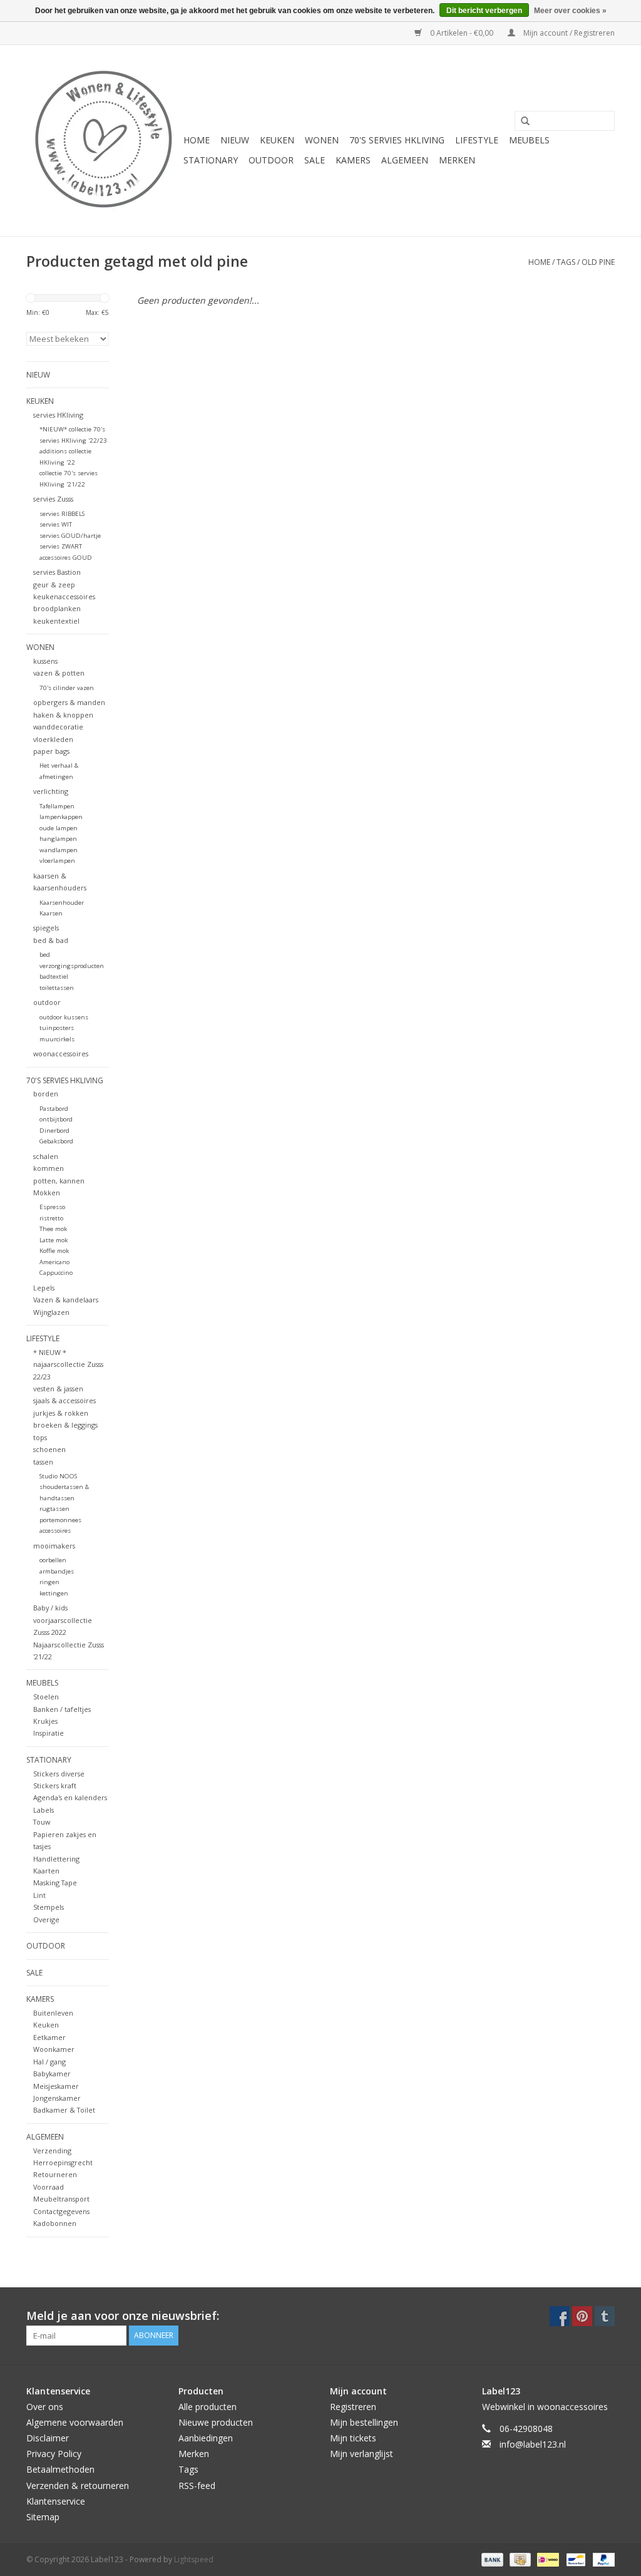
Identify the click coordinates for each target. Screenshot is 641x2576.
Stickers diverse (59, 1774)
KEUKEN (277, 140)
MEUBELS (529, 140)
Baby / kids (50, 1608)
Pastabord (54, 1109)
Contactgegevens (61, 2211)
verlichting (51, 791)
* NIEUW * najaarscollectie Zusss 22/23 (68, 1364)
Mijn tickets (353, 2438)
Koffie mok (54, 1251)
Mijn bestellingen (364, 2422)
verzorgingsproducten (72, 966)
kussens (45, 661)
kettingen (54, 1593)
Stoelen (46, 1697)
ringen (49, 1582)
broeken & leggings (65, 1425)
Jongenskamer (57, 2098)
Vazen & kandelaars (66, 1300)
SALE (315, 160)
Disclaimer (48, 2438)
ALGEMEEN (405, 160)
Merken (457, 160)
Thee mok (53, 1229)
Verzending (52, 2151)
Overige (46, 1919)
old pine (598, 262)
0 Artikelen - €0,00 (462, 33)
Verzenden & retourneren (78, 2486)
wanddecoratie (58, 727)
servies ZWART (61, 546)
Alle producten (208, 2407)
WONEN (322, 140)
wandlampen (59, 850)
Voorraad (49, 2187)
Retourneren (55, 2174)
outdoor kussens (64, 1017)
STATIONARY (211, 160)
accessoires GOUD (66, 558)
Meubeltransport (61, 2199)
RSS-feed (197, 2486)
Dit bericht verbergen (484, 11)
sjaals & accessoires (64, 1400)
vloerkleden (53, 739)
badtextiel (54, 976)
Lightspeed (194, 2559)
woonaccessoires (61, 1054)
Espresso (52, 1207)
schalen (46, 1156)
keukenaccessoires (64, 596)
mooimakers (54, 1546)
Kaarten (46, 1871)
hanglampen (58, 839)
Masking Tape (55, 1883)
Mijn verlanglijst (362, 2454)
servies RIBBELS (62, 514)
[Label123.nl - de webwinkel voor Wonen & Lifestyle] (103, 141)
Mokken (47, 1193)
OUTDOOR (271, 160)
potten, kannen (59, 1181)
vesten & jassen (58, 1388)
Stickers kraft (55, 1785)
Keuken (46, 2025)
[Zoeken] (521, 121)
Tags (566, 262)
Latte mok (54, 1240)
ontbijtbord (56, 1119)
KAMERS (353, 160)
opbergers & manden (69, 702)
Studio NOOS (58, 1476)
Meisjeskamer (56, 2086)
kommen (49, 1168)
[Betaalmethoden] (491, 2559)
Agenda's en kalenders (70, 1797)
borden (46, 1094)
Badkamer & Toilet (64, 2110)
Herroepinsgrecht (63, 2162)
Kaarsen (51, 913)
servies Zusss (53, 499)
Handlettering (56, 1859)
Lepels (44, 1288)
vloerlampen (57, 861)
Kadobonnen (55, 2223)
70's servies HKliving (397, 140)
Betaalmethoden (60, 2469)
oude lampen (59, 828)
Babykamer (52, 2074)
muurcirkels (57, 1039)
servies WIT (56, 524)
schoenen (49, 1449)
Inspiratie (49, 1733)
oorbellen (53, 1560)
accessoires (55, 1531)
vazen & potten (59, 673)
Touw (42, 1822)
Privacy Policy (54, 2454)
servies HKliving (58, 415)
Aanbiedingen (206, 2438)
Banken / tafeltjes (62, 1709)
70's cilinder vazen (67, 688)
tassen (43, 1462)
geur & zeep (54, 585)
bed (45, 955)
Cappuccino (56, 1273)
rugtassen (54, 1509)
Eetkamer (49, 2037)
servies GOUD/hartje (70, 536)
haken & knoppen (63, 715)
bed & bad (51, 940)
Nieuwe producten (216, 2422)
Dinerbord (54, 1131)
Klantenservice (56, 2501)
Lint (39, 1895)
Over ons (45, 2407)
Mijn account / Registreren (568, 33)
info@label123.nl (533, 2444)
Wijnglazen (51, 1312)
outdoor (47, 1002)
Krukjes (45, 1721)
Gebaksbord (56, 1141)
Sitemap (43, 2517)
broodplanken (57, 608)
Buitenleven (53, 2013)
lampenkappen (61, 817)
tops (40, 1437)
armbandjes (57, 1571)
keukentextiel (56, 621)
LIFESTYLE (477, 140)
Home (197, 140)
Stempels (49, 1907)
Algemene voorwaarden (75, 2422)
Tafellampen (57, 806)
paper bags (51, 751)
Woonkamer (54, 2049)
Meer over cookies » (570, 11)
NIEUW (235, 140)
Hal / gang (49, 2062)
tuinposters (57, 1028)
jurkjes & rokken (61, 1413)
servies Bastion (57, 572)
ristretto (51, 1218)
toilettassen (57, 988)
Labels (44, 1810)
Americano (54, 1262)
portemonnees (60, 1520)
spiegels (46, 928)
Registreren (353, 2407)
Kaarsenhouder (62, 903)
